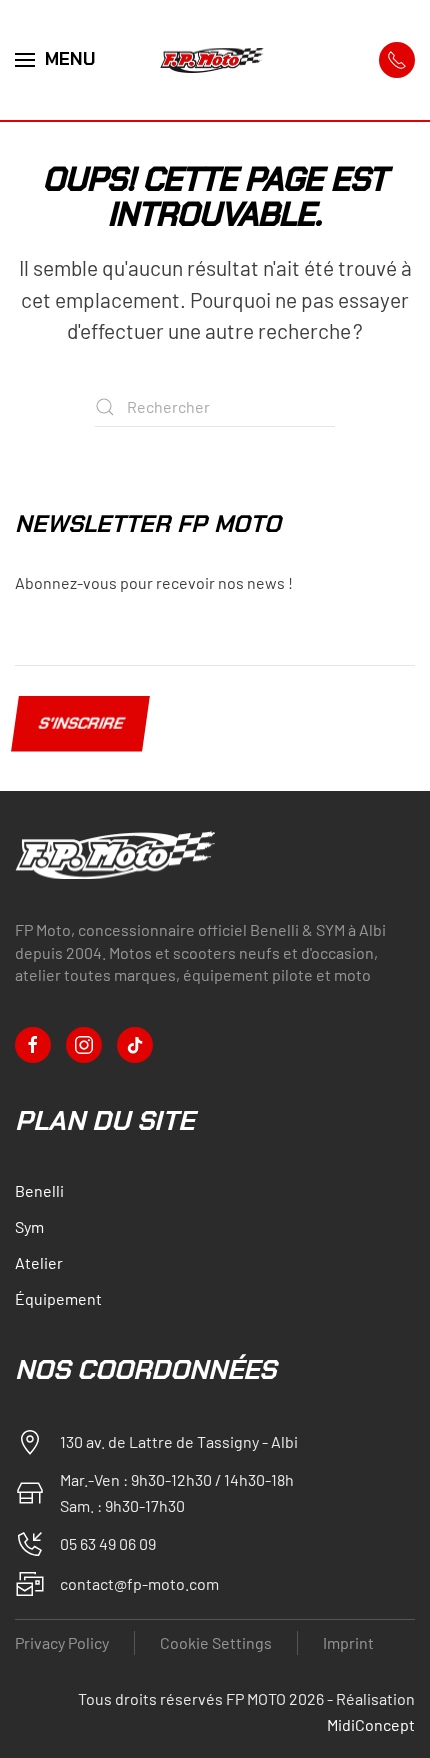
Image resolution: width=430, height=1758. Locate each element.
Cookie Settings (216, 1642)
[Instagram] (84, 1045)
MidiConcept (371, 1724)
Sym (29, 1226)
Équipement (58, 1298)
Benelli (39, 1190)
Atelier (39, 1262)
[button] (55, 60)
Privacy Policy (62, 1642)
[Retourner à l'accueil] (215, 60)
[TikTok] (135, 1045)
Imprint (348, 1642)
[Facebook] (33, 1045)
